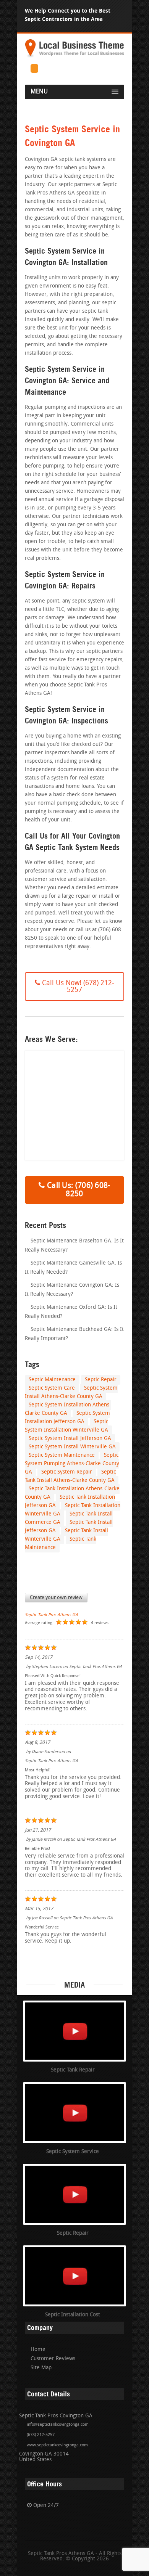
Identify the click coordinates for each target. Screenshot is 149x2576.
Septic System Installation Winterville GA (66, 1426)
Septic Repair (101, 1380)
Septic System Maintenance (62, 1455)
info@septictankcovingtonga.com (58, 2425)
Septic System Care (52, 1388)
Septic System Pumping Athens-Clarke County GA (72, 1464)
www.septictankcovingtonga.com (57, 2445)
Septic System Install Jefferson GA (70, 1439)
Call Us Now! (77, 987)
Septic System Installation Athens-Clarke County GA (68, 1409)
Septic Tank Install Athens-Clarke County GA (70, 1476)
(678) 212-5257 (41, 2435)
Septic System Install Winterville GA (72, 1447)
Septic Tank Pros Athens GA (51, 1615)
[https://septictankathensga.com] (74, 57)
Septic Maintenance (52, 1380)
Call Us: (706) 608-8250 (78, 1190)
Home (38, 2350)
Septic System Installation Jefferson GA (67, 1418)
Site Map (41, 2368)
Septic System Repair (67, 1472)
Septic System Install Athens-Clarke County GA (71, 1392)
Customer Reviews (53, 2359)
